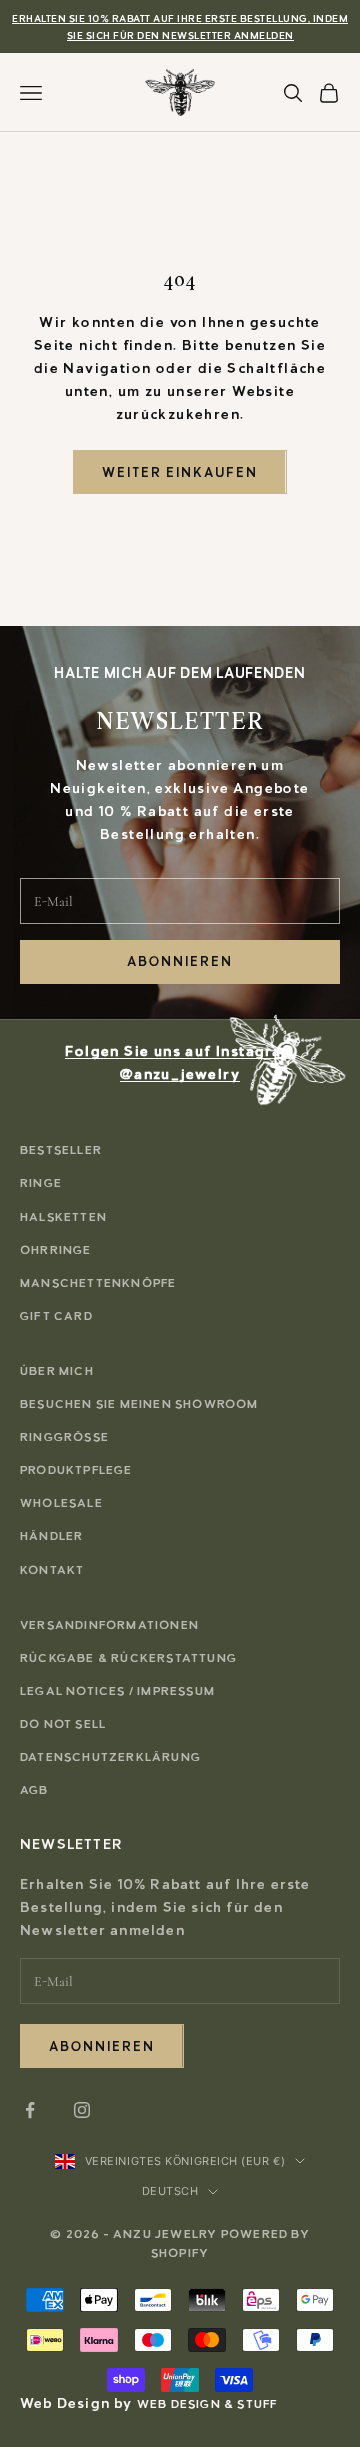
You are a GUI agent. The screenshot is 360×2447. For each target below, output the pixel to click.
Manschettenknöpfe (98, 1283)
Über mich (57, 1371)
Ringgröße (64, 1437)
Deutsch (170, 2191)
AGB (34, 1790)
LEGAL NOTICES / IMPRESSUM (117, 1691)
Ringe (41, 1183)
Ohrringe (56, 1250)
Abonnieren (180, 961)
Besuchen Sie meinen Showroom (139, 1404)
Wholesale (61, 1503)
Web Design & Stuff (207, 2404)
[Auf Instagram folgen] (82, 2110)
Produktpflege (76, 1470)
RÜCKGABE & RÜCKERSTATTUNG (128, 1658)
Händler (51, 1536)
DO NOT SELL (63, 1724)
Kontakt (52, 1570)
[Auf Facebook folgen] (30, 2110)
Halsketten (63, 1217)
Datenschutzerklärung (110, 1757)
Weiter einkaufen (179, 472)
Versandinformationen (109, 1625)
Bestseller (61, 1150)
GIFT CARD (56, 1316)
